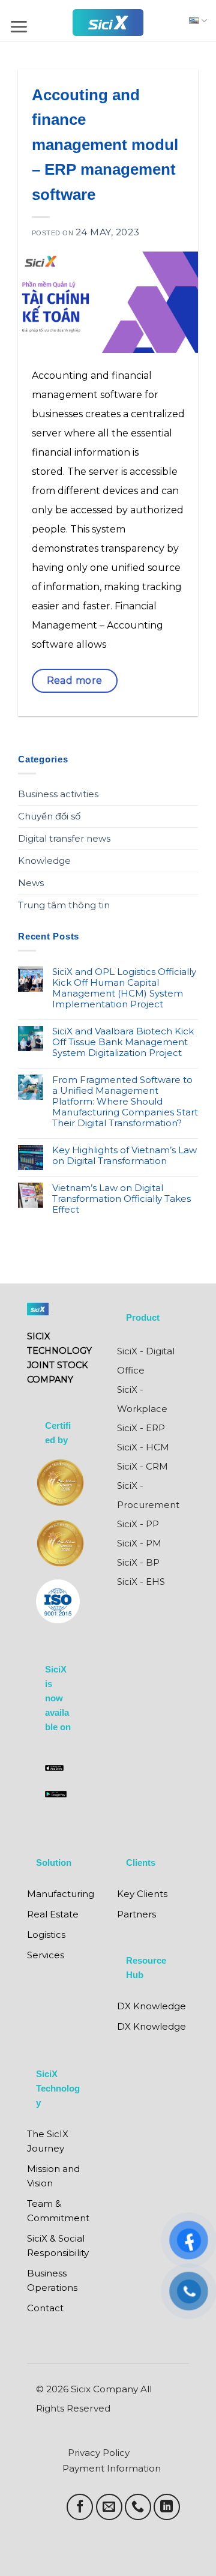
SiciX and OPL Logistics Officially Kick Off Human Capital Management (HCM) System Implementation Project (124, 988)
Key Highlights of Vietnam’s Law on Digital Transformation (124, 1156)
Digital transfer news (64, 838)
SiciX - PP (138, 1524)
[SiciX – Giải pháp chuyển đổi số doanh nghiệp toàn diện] (108, 23)
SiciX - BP (138, 1562)
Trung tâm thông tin (64, 905)
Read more (75, 680)
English (195, 21)
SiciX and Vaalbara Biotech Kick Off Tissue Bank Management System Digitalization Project (123, 1042)
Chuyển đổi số (49, 816)
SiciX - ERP (141, 1428)
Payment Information (112, 2468)
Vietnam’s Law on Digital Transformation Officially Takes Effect (121, 1199)
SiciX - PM (139, 1543)
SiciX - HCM (143, 1447)
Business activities (58, 794)
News (31, 883)
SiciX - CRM (142, 1466)
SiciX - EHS (141, 1582)
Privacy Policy (99, 2453)
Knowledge (44, 861)
